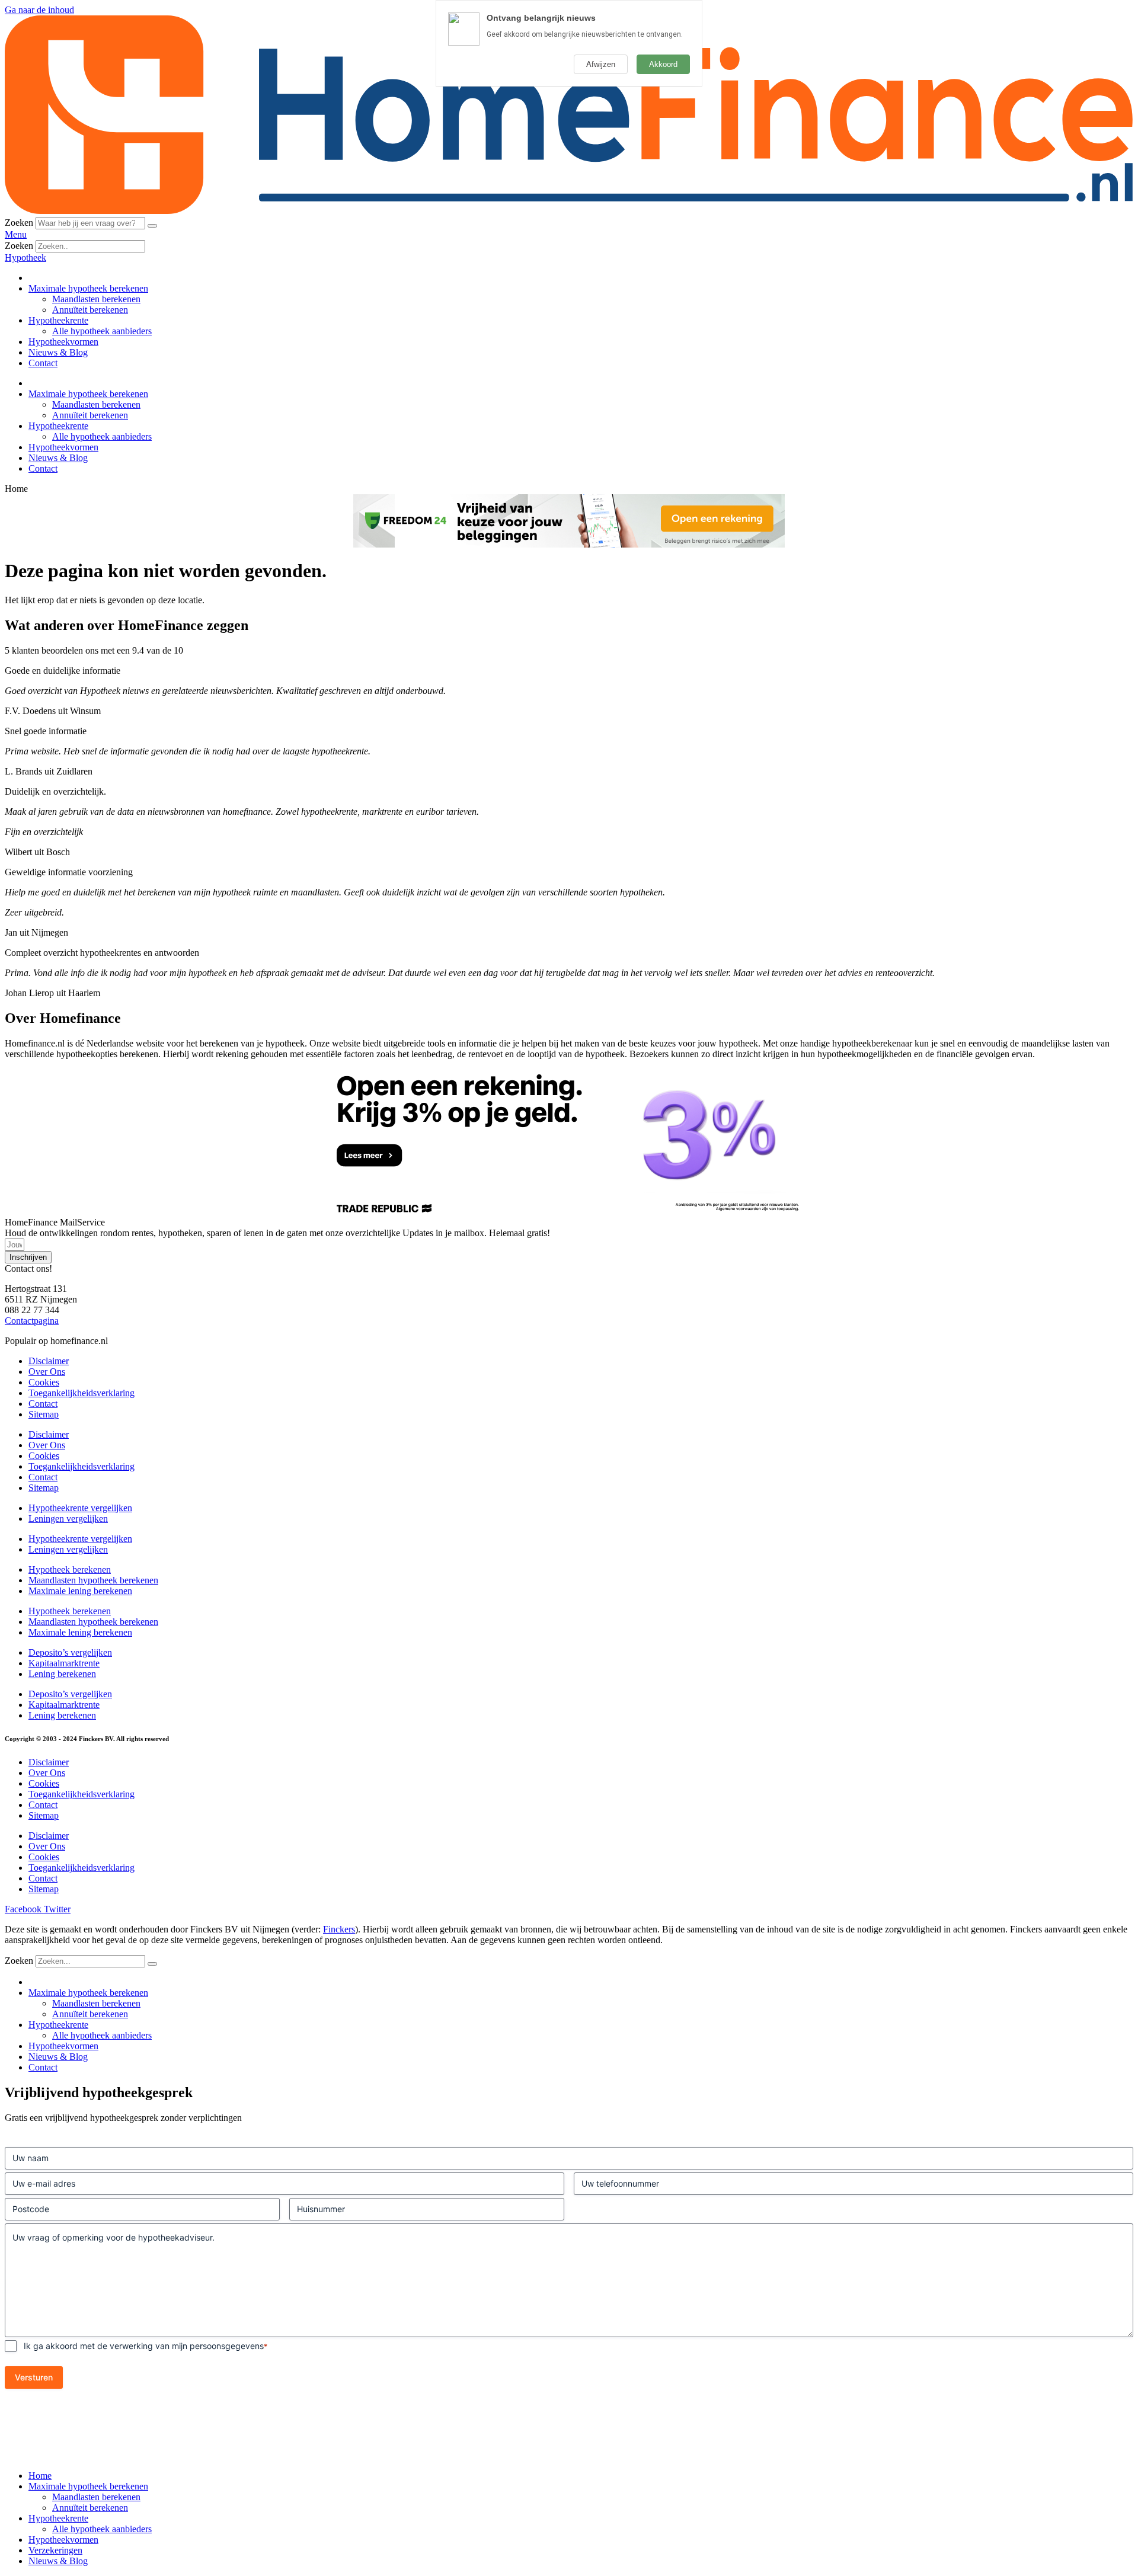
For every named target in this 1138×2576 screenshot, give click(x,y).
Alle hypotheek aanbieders (102, 331)
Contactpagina (32, 1321)
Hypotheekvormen (63, 342)
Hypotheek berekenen (70, 1569)
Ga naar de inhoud (39, 10)
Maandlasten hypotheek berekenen (93, 1580)
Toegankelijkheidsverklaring (81, 1393)
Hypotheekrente (58, 320)
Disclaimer (49, 1361)
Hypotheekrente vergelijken (80, 1508)
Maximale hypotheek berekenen (88, 288)
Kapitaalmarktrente (64, 1663)
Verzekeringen (55, 2550)
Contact (43, 363)
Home (40, 2476)
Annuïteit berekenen (90, 310)
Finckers (339, 1929)
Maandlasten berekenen (96, 299)
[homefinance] (569, 211)
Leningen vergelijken (68, 1519)
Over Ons (47, 1372)
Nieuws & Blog (58, 352)
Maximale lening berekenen (80, 1591)
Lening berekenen (62, 1674)
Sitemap (44, 1414)
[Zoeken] (152, 226)
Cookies (44, 1382)
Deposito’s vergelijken (70, 1652)
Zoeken (19, 223)
